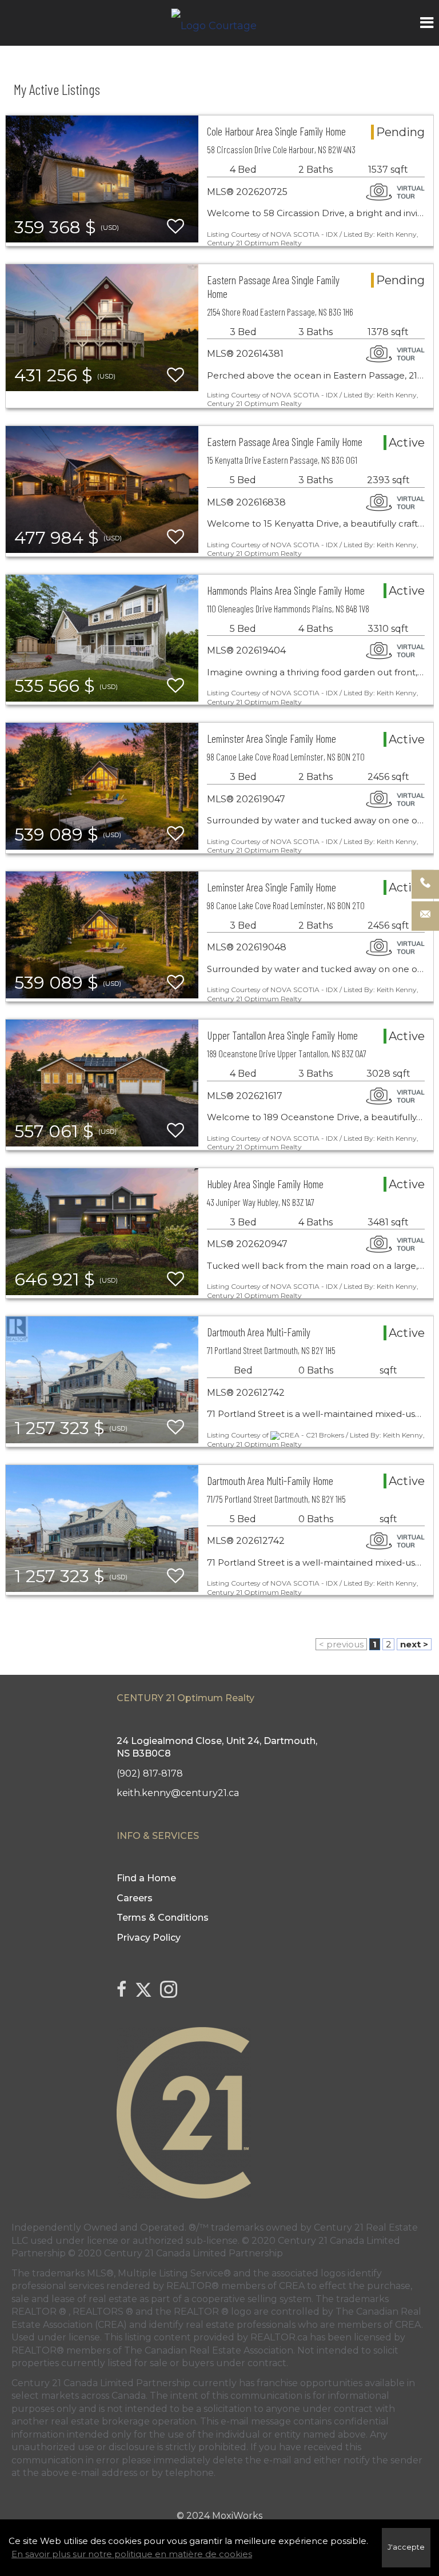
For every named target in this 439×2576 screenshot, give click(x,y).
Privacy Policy (149, 1938)
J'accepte (406, 2547)
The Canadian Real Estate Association (209, 2350)
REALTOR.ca (279, 2337)
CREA (292, 2286)
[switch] (175, 227)
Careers (135, 1898)
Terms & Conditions (163, 1918)
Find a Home (146, 1878)
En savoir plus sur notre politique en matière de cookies (132, 2554)
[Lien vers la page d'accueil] (220, 23)
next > (414, 1644)
